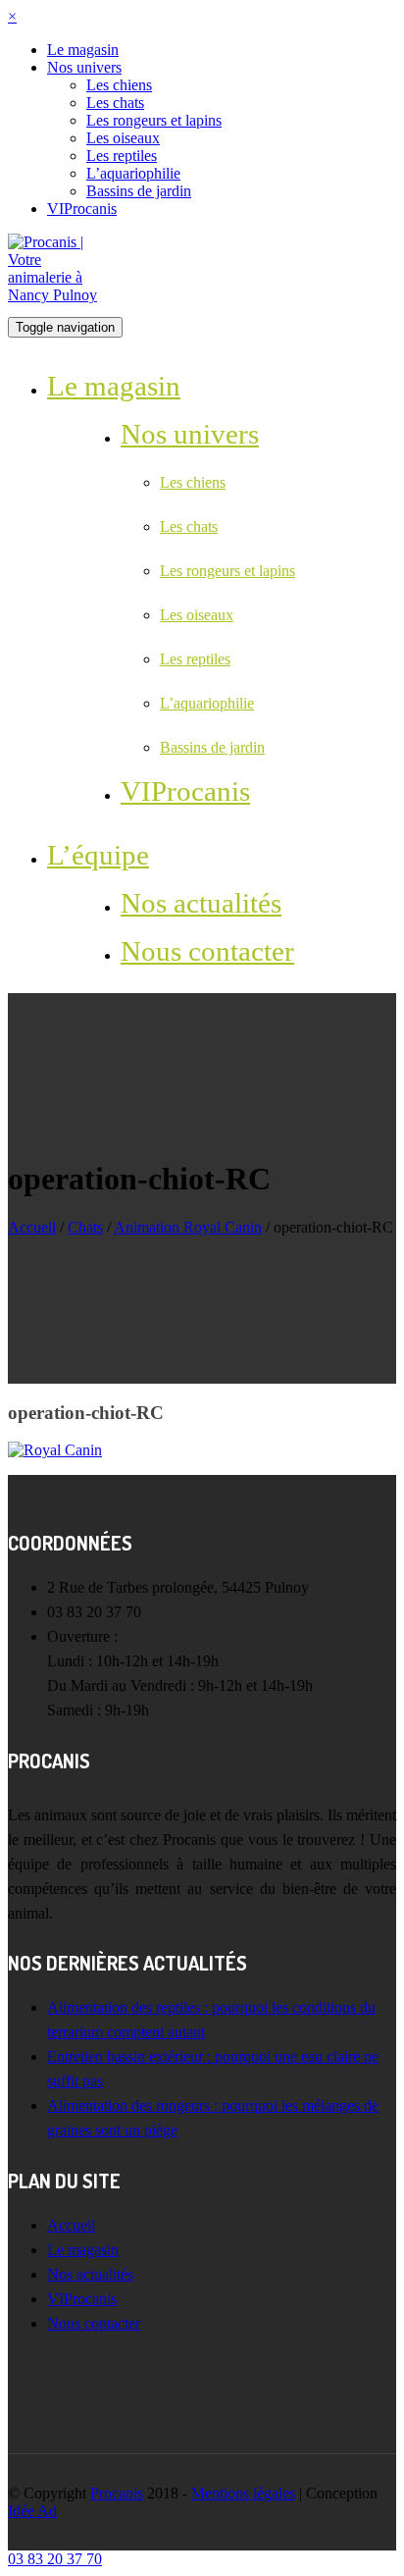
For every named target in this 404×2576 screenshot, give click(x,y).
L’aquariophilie (133, 173)
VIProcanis (82, 209)
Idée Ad (32, 2511)
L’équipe (98, 855)
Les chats (115, 103)
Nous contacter (207, 951)
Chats (85, 1227)
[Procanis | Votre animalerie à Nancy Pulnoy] (57, 295)
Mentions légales (243, 2493)
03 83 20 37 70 (55, 2559)
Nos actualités (201, 903)
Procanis (117, 2493)
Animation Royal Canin (188, 1227)
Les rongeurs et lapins (154, 120)
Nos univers (84, 67)
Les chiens (119, 85)
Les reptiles (122, 156)
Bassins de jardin (139, 191)
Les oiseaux (123, 138)
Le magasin (83, 50)
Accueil (32, 1227)
